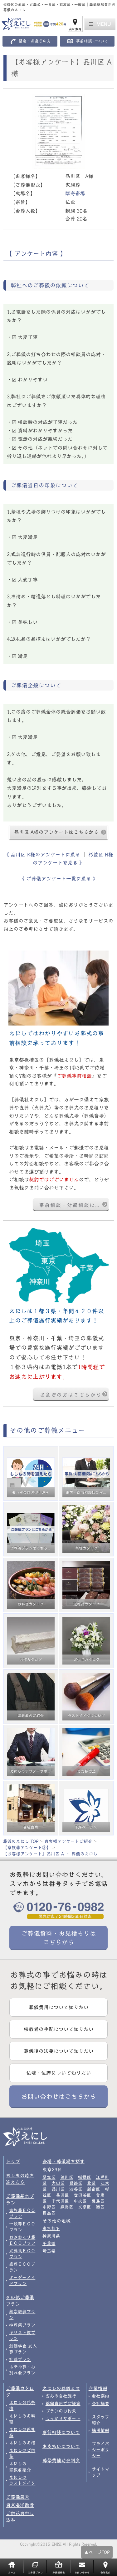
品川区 (58, 2189)
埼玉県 (49, 2251)
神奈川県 (51, 2236)
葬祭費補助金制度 (61, 2461)
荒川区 (67, 2177)
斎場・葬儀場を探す (63, 2162)
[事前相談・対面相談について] (58, 988)
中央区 (80, 2201)
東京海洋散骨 (20, 2505)
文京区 (85, 2207)
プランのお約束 (61, 2411)
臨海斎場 (75, 193)
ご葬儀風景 (18, 2497)
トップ (13, 2162)
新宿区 (94, 2189)
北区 (91, 2183)
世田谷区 (82, 2195)
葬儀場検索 (59, 2573)
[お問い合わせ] (58, 1265)
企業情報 (98, 2388)
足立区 (49, 2177)
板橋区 (85, 2177)
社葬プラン (20, 2359)
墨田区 (62, 2195)
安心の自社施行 (61, 2396)
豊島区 (98, 2201)
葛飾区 (76, 2183)
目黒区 (49, 2213)
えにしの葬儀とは (61, 2388)
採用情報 (100, 2430)
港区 (100, 2207)
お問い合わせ (82, 2573)
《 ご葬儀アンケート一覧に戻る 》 (59, 879)
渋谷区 (76, 2189)
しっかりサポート (63, 2419)
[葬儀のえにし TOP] (31, 24)
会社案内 (75, 29)
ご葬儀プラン (35, 2573)
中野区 (49, 2207)
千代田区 (60, 2201)
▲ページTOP (97, 2552)
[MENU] (100, 24)
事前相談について (92, 41)
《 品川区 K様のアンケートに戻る (43, 855)
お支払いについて (61, 2446)
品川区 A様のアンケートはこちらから (56, 832)
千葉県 (49, 2244)
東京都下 (51, 2229)
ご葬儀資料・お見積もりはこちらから (59, 1938)
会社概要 (100, 2404)
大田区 (58, 2183)
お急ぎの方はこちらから (71, 1395)
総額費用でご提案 (63, 2404)
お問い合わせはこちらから (59, 2096)
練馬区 (67, 2207)
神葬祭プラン (22, 2325)
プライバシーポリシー (100, 2450)
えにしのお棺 (22, 2443)
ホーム (12, 2573)
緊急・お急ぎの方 (35, 41)
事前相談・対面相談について (74, 1205)
